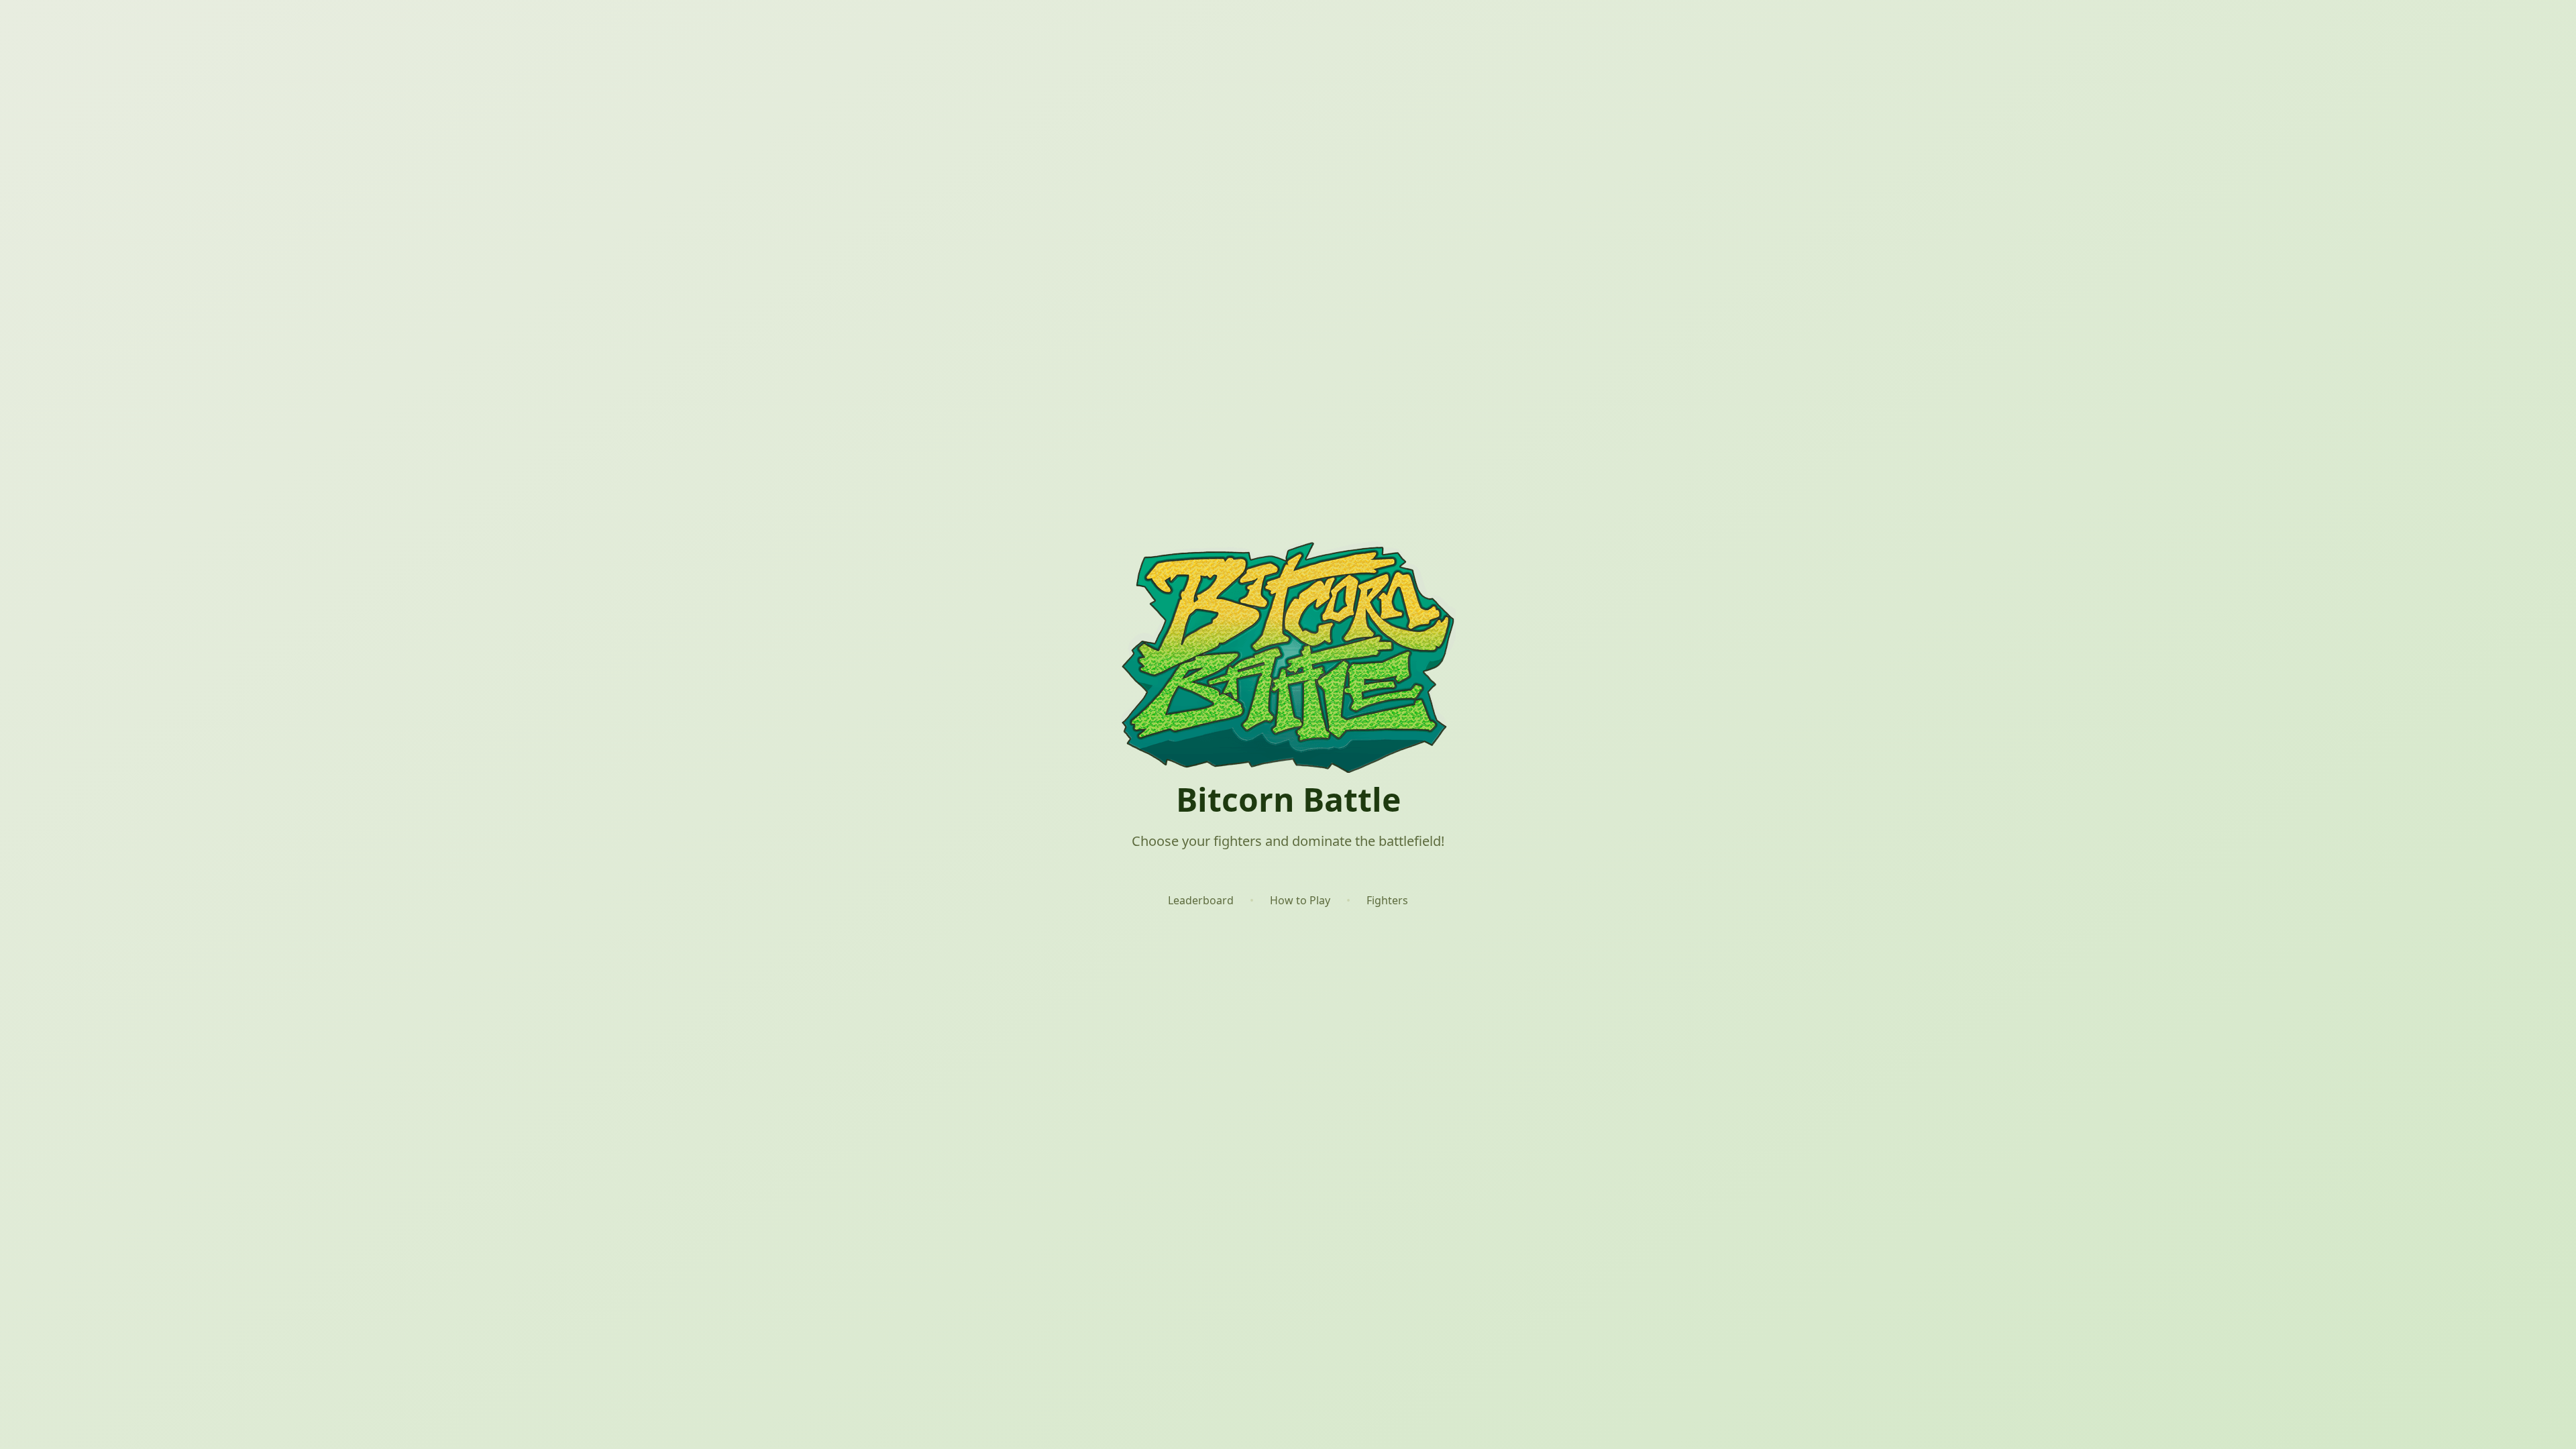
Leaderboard (1201, 900)
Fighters (1387, 900)
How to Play (1300, 900)
